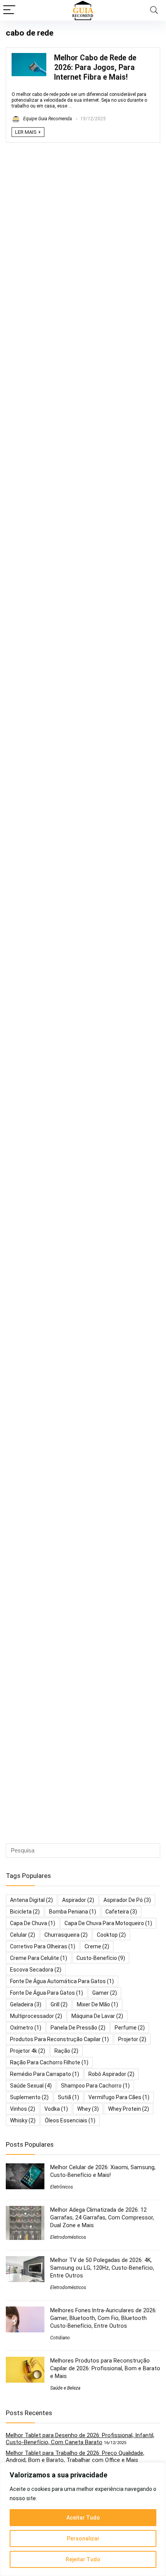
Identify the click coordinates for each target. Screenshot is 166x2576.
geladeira (26, 2004)
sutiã (69, 2097)
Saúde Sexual (31, 2086)
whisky (23, 2120)
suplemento (29, 2097)
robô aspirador (111, 2074)
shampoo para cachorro (95, 2086)
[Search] (154, 10)
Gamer (105, 1993)
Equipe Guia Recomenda (47, 119)
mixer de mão (97, 2004)
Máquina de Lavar (97, 2016)
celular (23, 1935)
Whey (88, 2109)
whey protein (129, 2109)
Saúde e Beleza (65, 2388)
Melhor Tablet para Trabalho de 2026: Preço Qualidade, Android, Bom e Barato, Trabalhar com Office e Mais (75, 2457)
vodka (56, 2109)
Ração (66, 2051)
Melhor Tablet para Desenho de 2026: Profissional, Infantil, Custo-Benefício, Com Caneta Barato (80, 2439)
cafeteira (121, 1912)
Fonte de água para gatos (47, 1993)
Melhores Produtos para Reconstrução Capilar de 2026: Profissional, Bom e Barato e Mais (105, 2368)
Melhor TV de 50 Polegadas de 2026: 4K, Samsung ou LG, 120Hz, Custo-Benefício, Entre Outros (102, 2268)
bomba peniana (73, 1912)
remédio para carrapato (45, 2074)
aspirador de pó (127, 1900)
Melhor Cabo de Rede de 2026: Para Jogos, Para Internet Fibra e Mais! (95, 67)
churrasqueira (66, 1935)
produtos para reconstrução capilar (59, 2039)
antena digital (31, 1900)
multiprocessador (36, 2016)
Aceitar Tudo (83, 2518)
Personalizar (83, 2538)
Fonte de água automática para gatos (62, 1981)
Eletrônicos (62, 2187)
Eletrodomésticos (68, 2237)
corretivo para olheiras (43, 1946)
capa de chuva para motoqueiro (108, 1923)
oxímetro (26, 2028)
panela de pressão (78, 2028)
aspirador (78, 1900)
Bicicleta (25, 1912)
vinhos (23, 2109)
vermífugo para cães (119, 2097)
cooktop (111, 1935)
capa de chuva (33, 1923)
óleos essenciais (70, 2120)
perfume (130, 2028)
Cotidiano (60, 2338)
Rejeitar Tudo (83, 2559)
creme (97, 1946)
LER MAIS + (28, 132)
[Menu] (9, 10)
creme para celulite (39, 1958)
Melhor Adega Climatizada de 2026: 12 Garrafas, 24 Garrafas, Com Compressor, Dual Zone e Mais (102, 2218)
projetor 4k (28, 2051)
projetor (132, 2039)
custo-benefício (101, 1958)
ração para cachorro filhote (49, 2062)
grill (59, 2004)
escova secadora (36, 1970)
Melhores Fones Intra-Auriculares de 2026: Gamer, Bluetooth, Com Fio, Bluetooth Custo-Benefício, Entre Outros (103, 2318)
